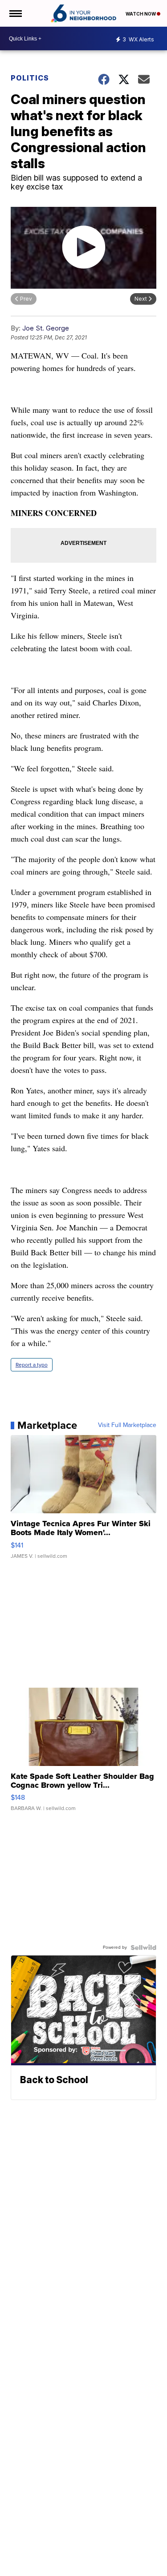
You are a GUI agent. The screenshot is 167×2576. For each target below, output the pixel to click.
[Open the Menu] (15, 13)
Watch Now (141, 14)
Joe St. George (46, 328)
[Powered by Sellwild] (143, 1947)
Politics (30, 78)
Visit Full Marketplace (127, 1425)
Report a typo (32, 1365)
